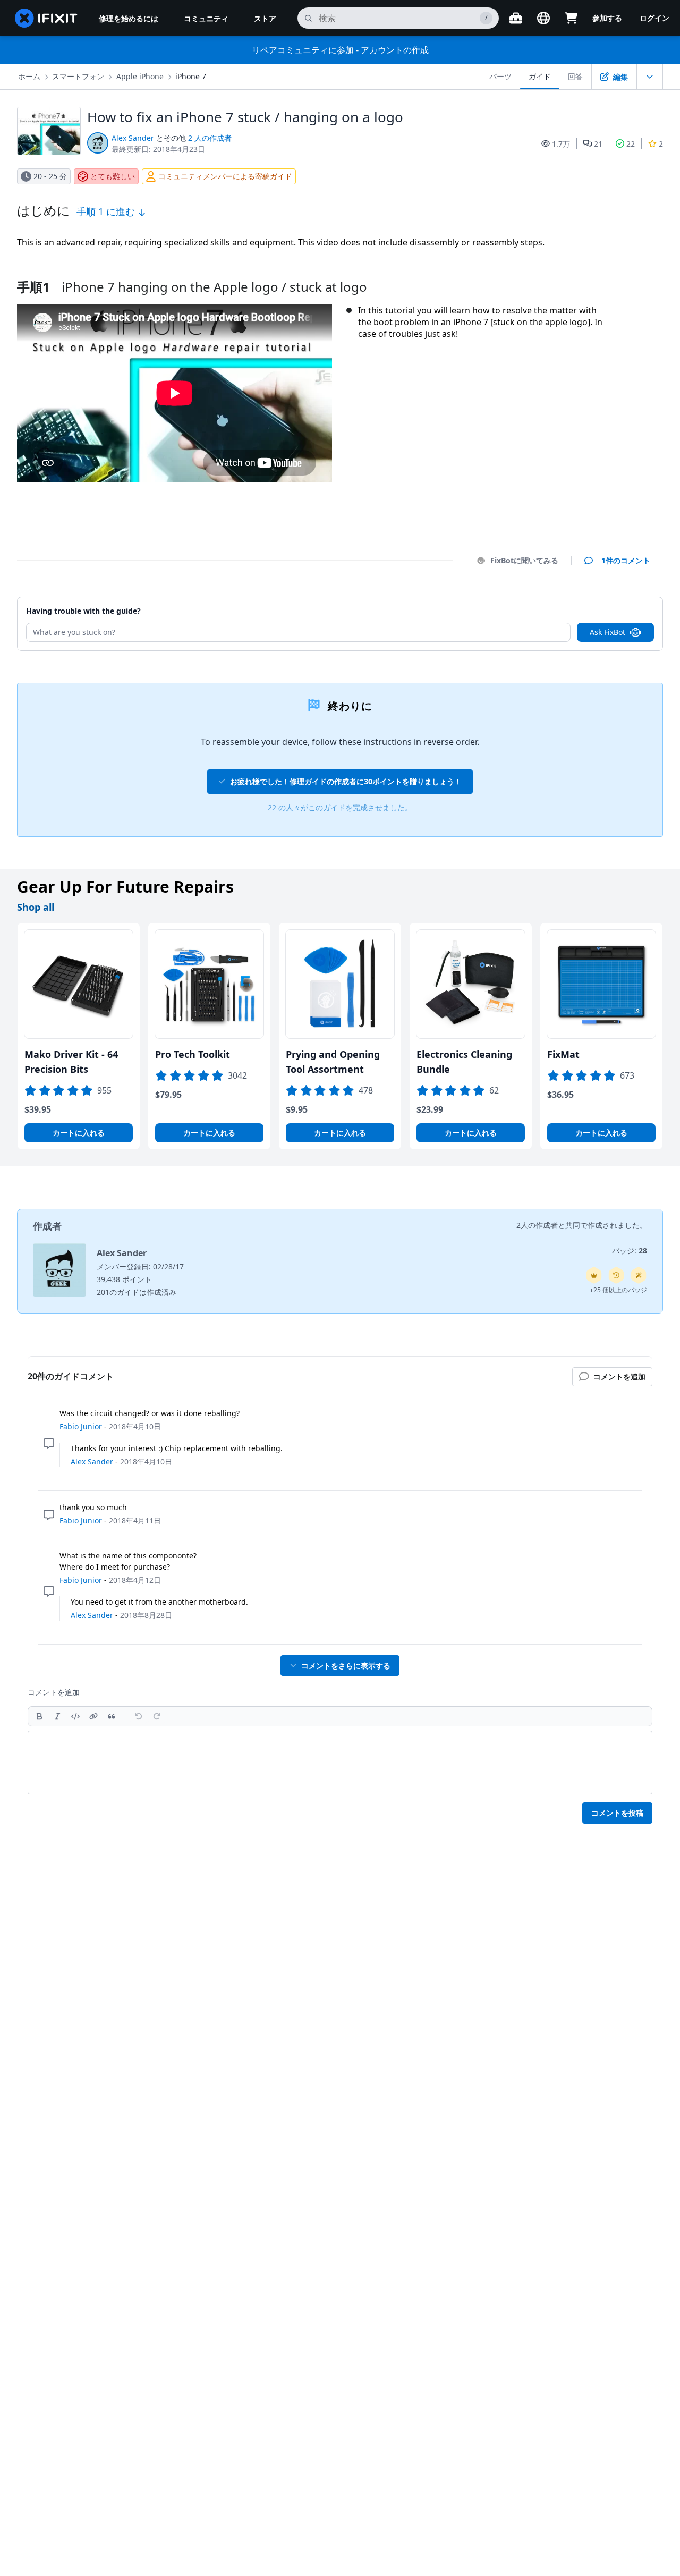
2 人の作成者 (210, 138)
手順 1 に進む (107, 211)
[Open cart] (571, 18)
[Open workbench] (516, 18)
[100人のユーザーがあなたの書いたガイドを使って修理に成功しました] (639, 1275)
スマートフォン (78, 76)
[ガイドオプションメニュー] (650, 77)
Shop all (36, 907)
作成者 (47, 1226)
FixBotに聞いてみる (524, 560)
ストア (265, 18)
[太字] (39, 1716)
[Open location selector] (543, 18)
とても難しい (113, 176)
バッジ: (630, 1251)
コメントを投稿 (617, 1813)
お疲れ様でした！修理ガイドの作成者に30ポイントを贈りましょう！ (346, 781)
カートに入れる (79, 1133)
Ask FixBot (607, 632)
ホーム (29, 76)
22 (631, 144)
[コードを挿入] (75, 1716)
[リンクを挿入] (93, 1716)
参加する (607, 18)
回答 (575, 76)
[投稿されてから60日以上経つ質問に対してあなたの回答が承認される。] (616, 1275)
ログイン (654, 18)
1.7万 (561, 144)
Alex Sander (133, 138)
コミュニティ (206, 18)
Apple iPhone (140, 76)
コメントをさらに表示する (346, 1666)
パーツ (500, 76)
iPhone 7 (191, 76)
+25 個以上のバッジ (618, 1290)
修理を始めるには (129, 18)
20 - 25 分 (50, 176)
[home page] (46, 18)
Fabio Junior (81, 1426)
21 (598, 144)
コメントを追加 (614, 606)
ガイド (540, 76)
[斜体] (57, 1716)
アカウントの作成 (395, 50)
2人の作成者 (537, 1225)
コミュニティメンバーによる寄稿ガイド (225, 176)
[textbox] (340, 1762)
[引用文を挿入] (112, 1716)
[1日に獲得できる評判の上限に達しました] (594, 1275)
